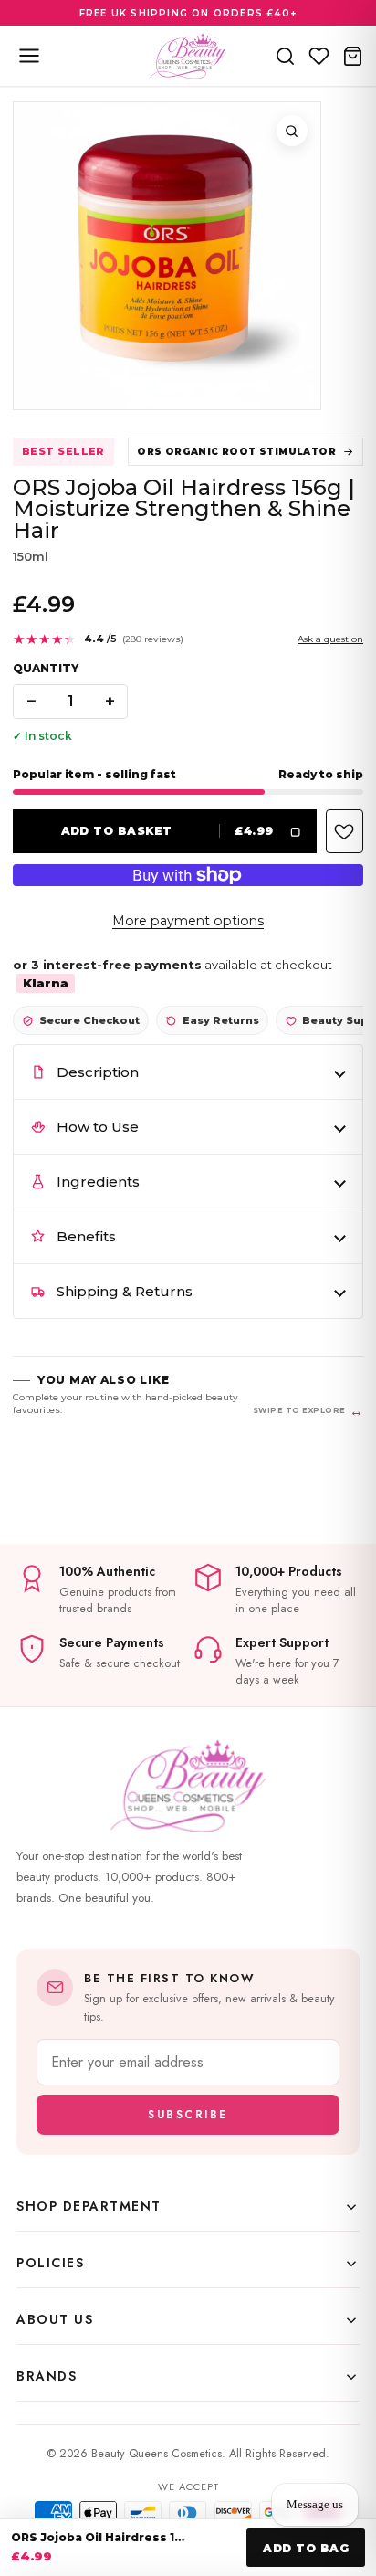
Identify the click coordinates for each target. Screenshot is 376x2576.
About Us (55, 2319)
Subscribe (188, 2115)
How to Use (98, 1127)
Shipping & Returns (125, 1291)
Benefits (86, 1236)
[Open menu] (29, 56)
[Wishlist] (319, 56)
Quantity (46, 668)
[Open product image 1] (167, 256)
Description (98, 1072)
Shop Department (89, 2206)
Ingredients (98, 1182)
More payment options (188, 921)
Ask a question (330, 639)
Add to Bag (306, 2548)
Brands (47, 2376)
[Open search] (285, 56)
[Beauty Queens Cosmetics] (188, 56)
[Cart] (353, 56)
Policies (50, 2263)
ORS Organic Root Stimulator (236, 452)
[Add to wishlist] (345, 831)
